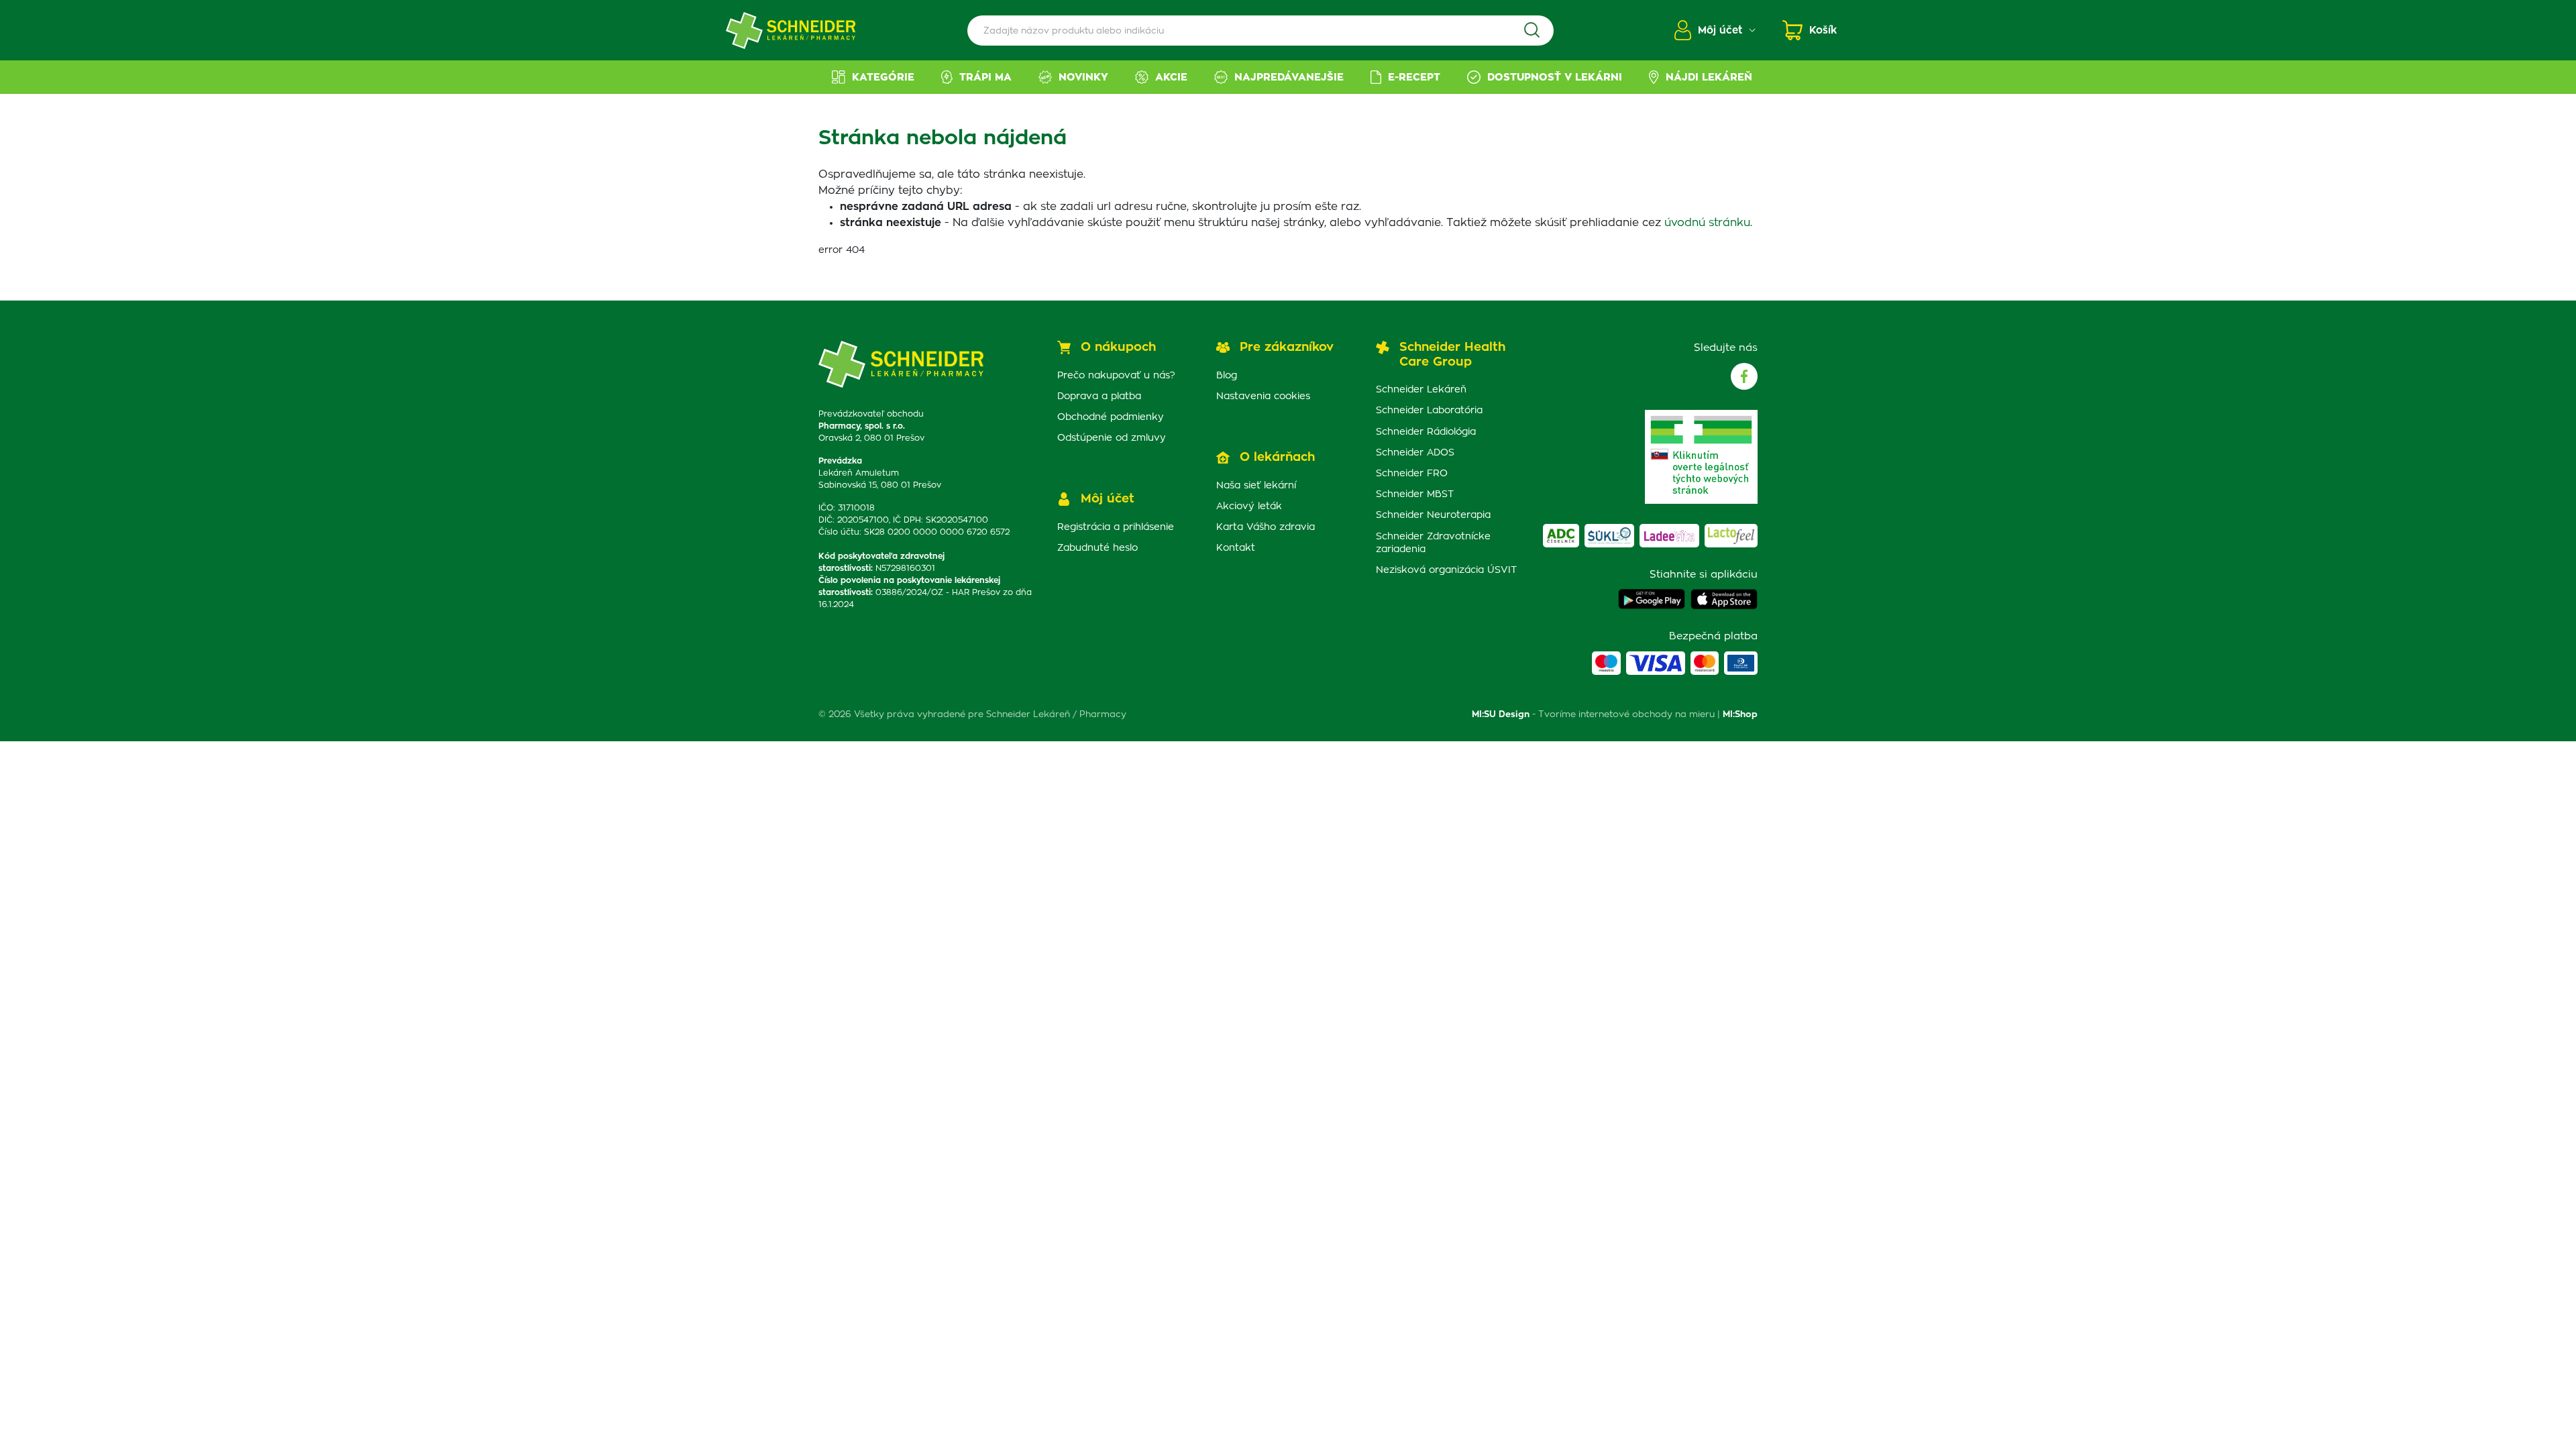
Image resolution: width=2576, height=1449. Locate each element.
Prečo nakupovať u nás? (1116, 376)
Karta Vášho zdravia (1266, 527)
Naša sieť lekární (1256, 486)
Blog (1227, 376)
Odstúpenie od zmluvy (1112, 438)
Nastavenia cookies (1263, 396)
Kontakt (1236, 548)
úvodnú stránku (1707, 223)
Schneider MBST (1415, 494)
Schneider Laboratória (1429, 411)
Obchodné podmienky (1111, 417)
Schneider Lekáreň (1421, 390)
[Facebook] (1744, 376)
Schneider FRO (1412, 474)
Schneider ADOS (1415, 453)
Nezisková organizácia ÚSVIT (1446, 570)
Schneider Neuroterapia (1433, 515)
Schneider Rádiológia (1426, 432)
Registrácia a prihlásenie (1116, 527)
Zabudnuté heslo (1097, 548)
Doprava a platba (1099, 396)
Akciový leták (1249, 506)
